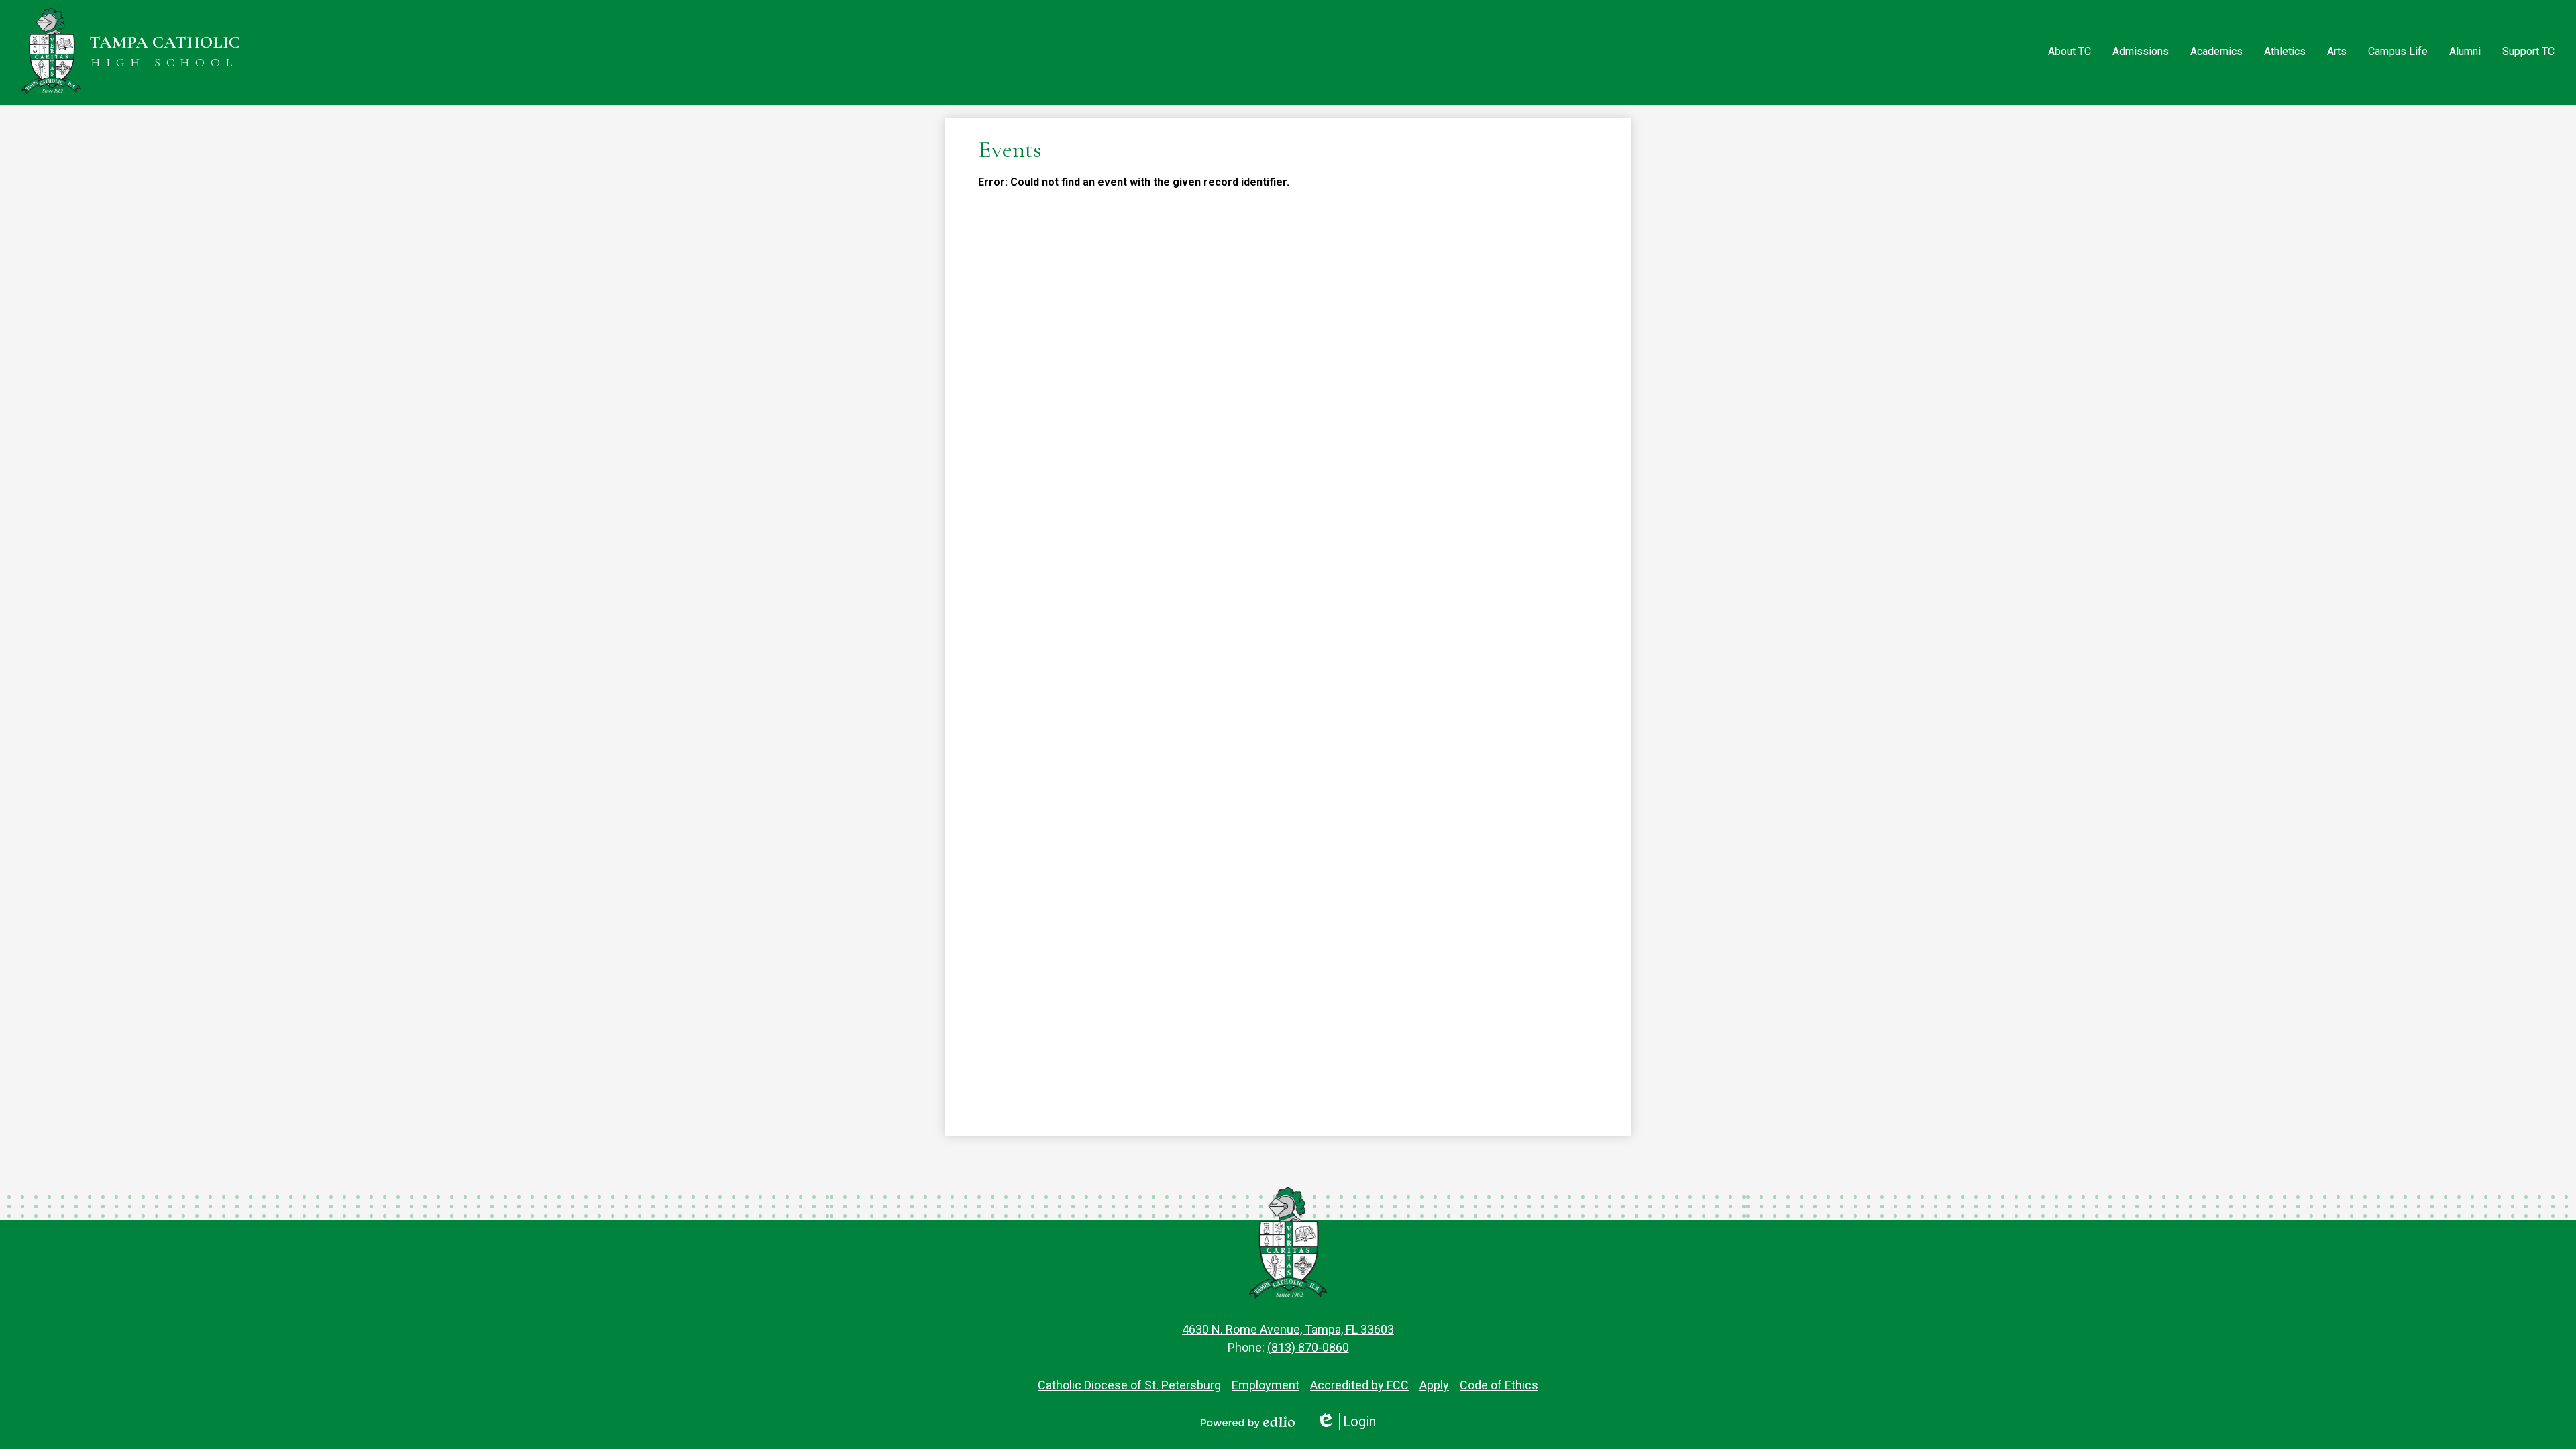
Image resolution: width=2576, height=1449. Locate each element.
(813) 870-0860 (1308, 1347)
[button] (2070, 52)
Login (1346, 1422)
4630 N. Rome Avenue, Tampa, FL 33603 (1288, 1329)
